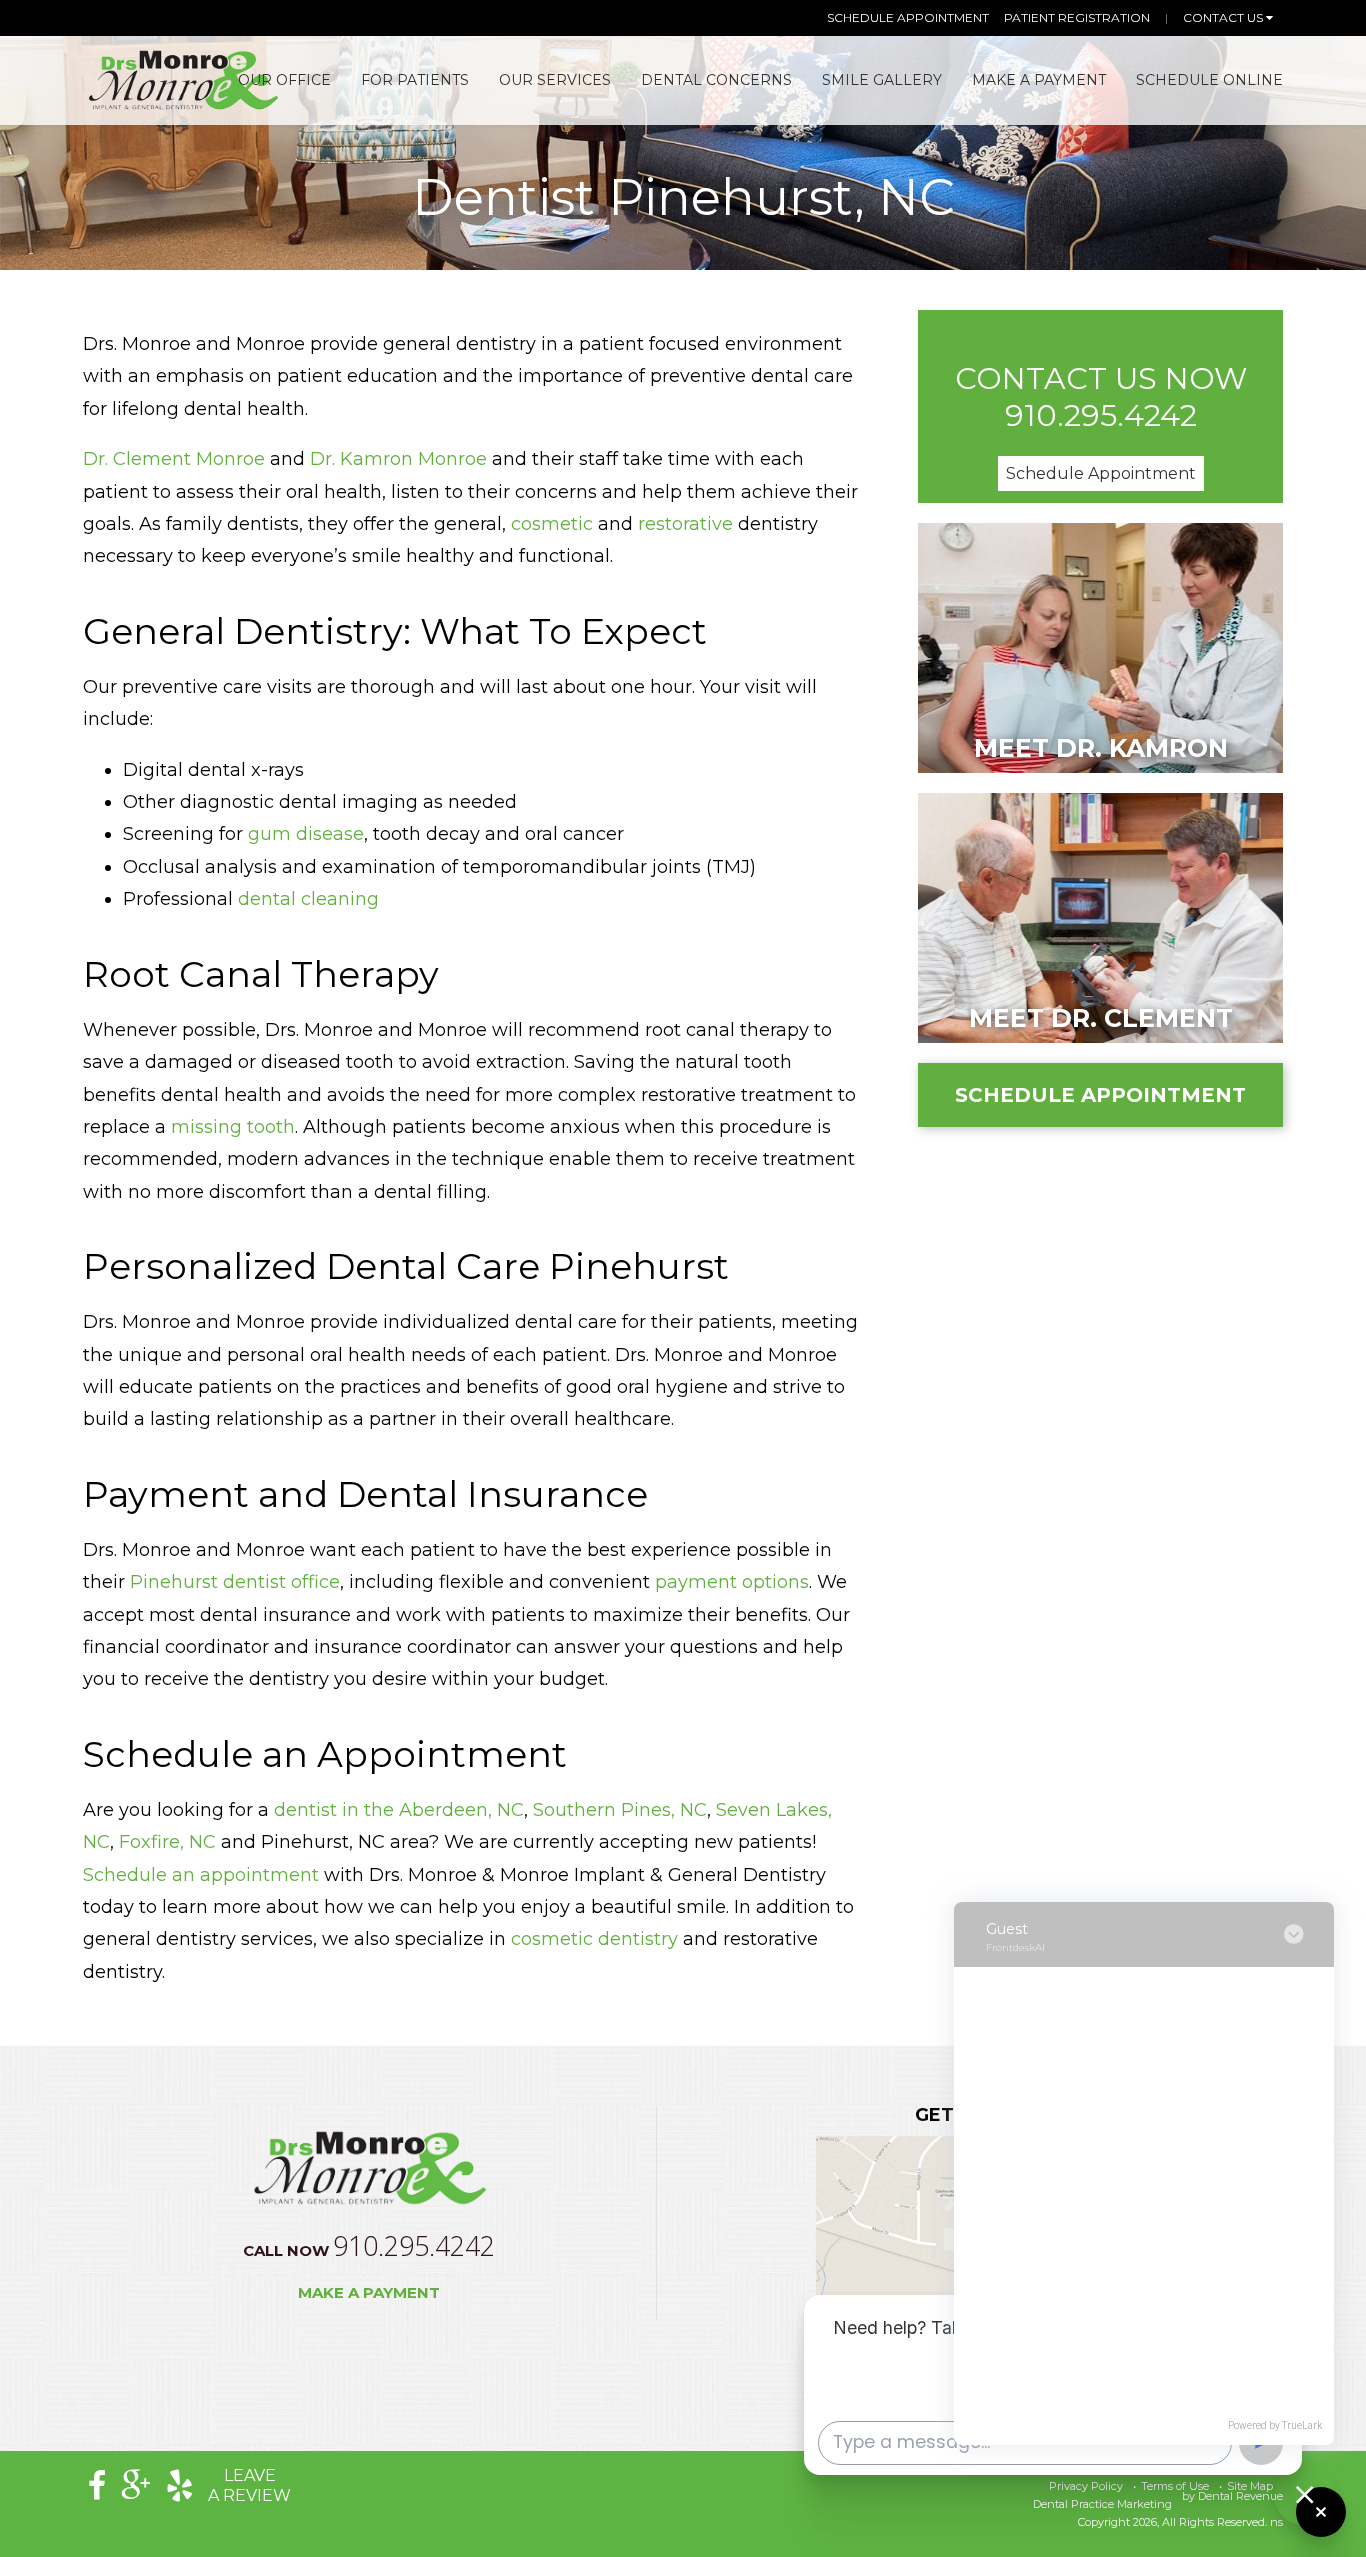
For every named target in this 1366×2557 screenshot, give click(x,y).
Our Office (284, 80)
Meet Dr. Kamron (1101, 748)
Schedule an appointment (201, 1875)
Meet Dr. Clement (1101, 1018)
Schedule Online (1209, 80)
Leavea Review (249, 2485)
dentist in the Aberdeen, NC (399, 1810)
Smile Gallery (882, 80)
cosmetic (552, 524)
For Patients (415, 80)
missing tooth (233, 1127)
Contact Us (1224, 17)
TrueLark (1302, 2425)
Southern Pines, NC (620, 1810)
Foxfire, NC (167, 1842)
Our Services (555, 80)
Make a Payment (369, 2292)
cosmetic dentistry (594, 1939)
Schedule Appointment (908, 17)
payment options (732, 1582)
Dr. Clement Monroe (174, 459)
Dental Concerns (716, 80)
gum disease (306, 834)
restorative (685, 524)
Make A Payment (1039, 80)
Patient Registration (1077, 17)
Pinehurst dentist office (235, 1582)
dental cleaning (308, 899)
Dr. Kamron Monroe (398, 459)
